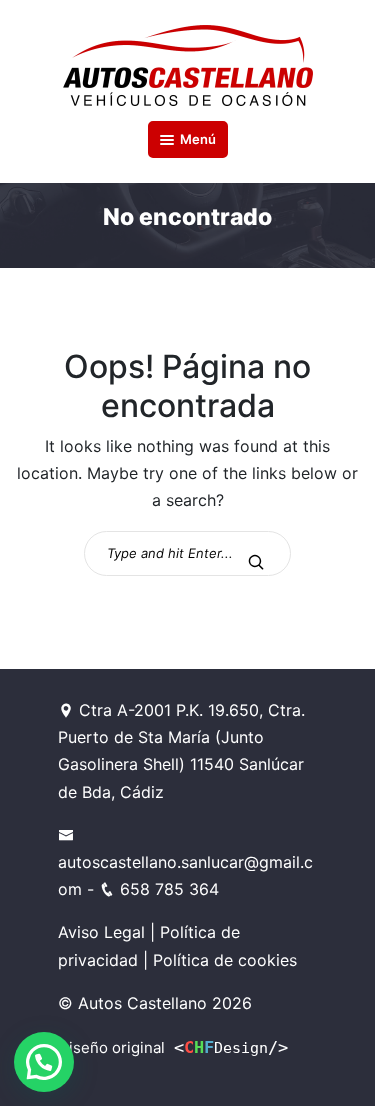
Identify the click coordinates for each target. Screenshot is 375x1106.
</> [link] (231, 1047)
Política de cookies (225, 960)
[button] (44, 1062)
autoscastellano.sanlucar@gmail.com (185, 875)
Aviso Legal (101, 932)
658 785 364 (167, 889)
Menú (198, 139)
